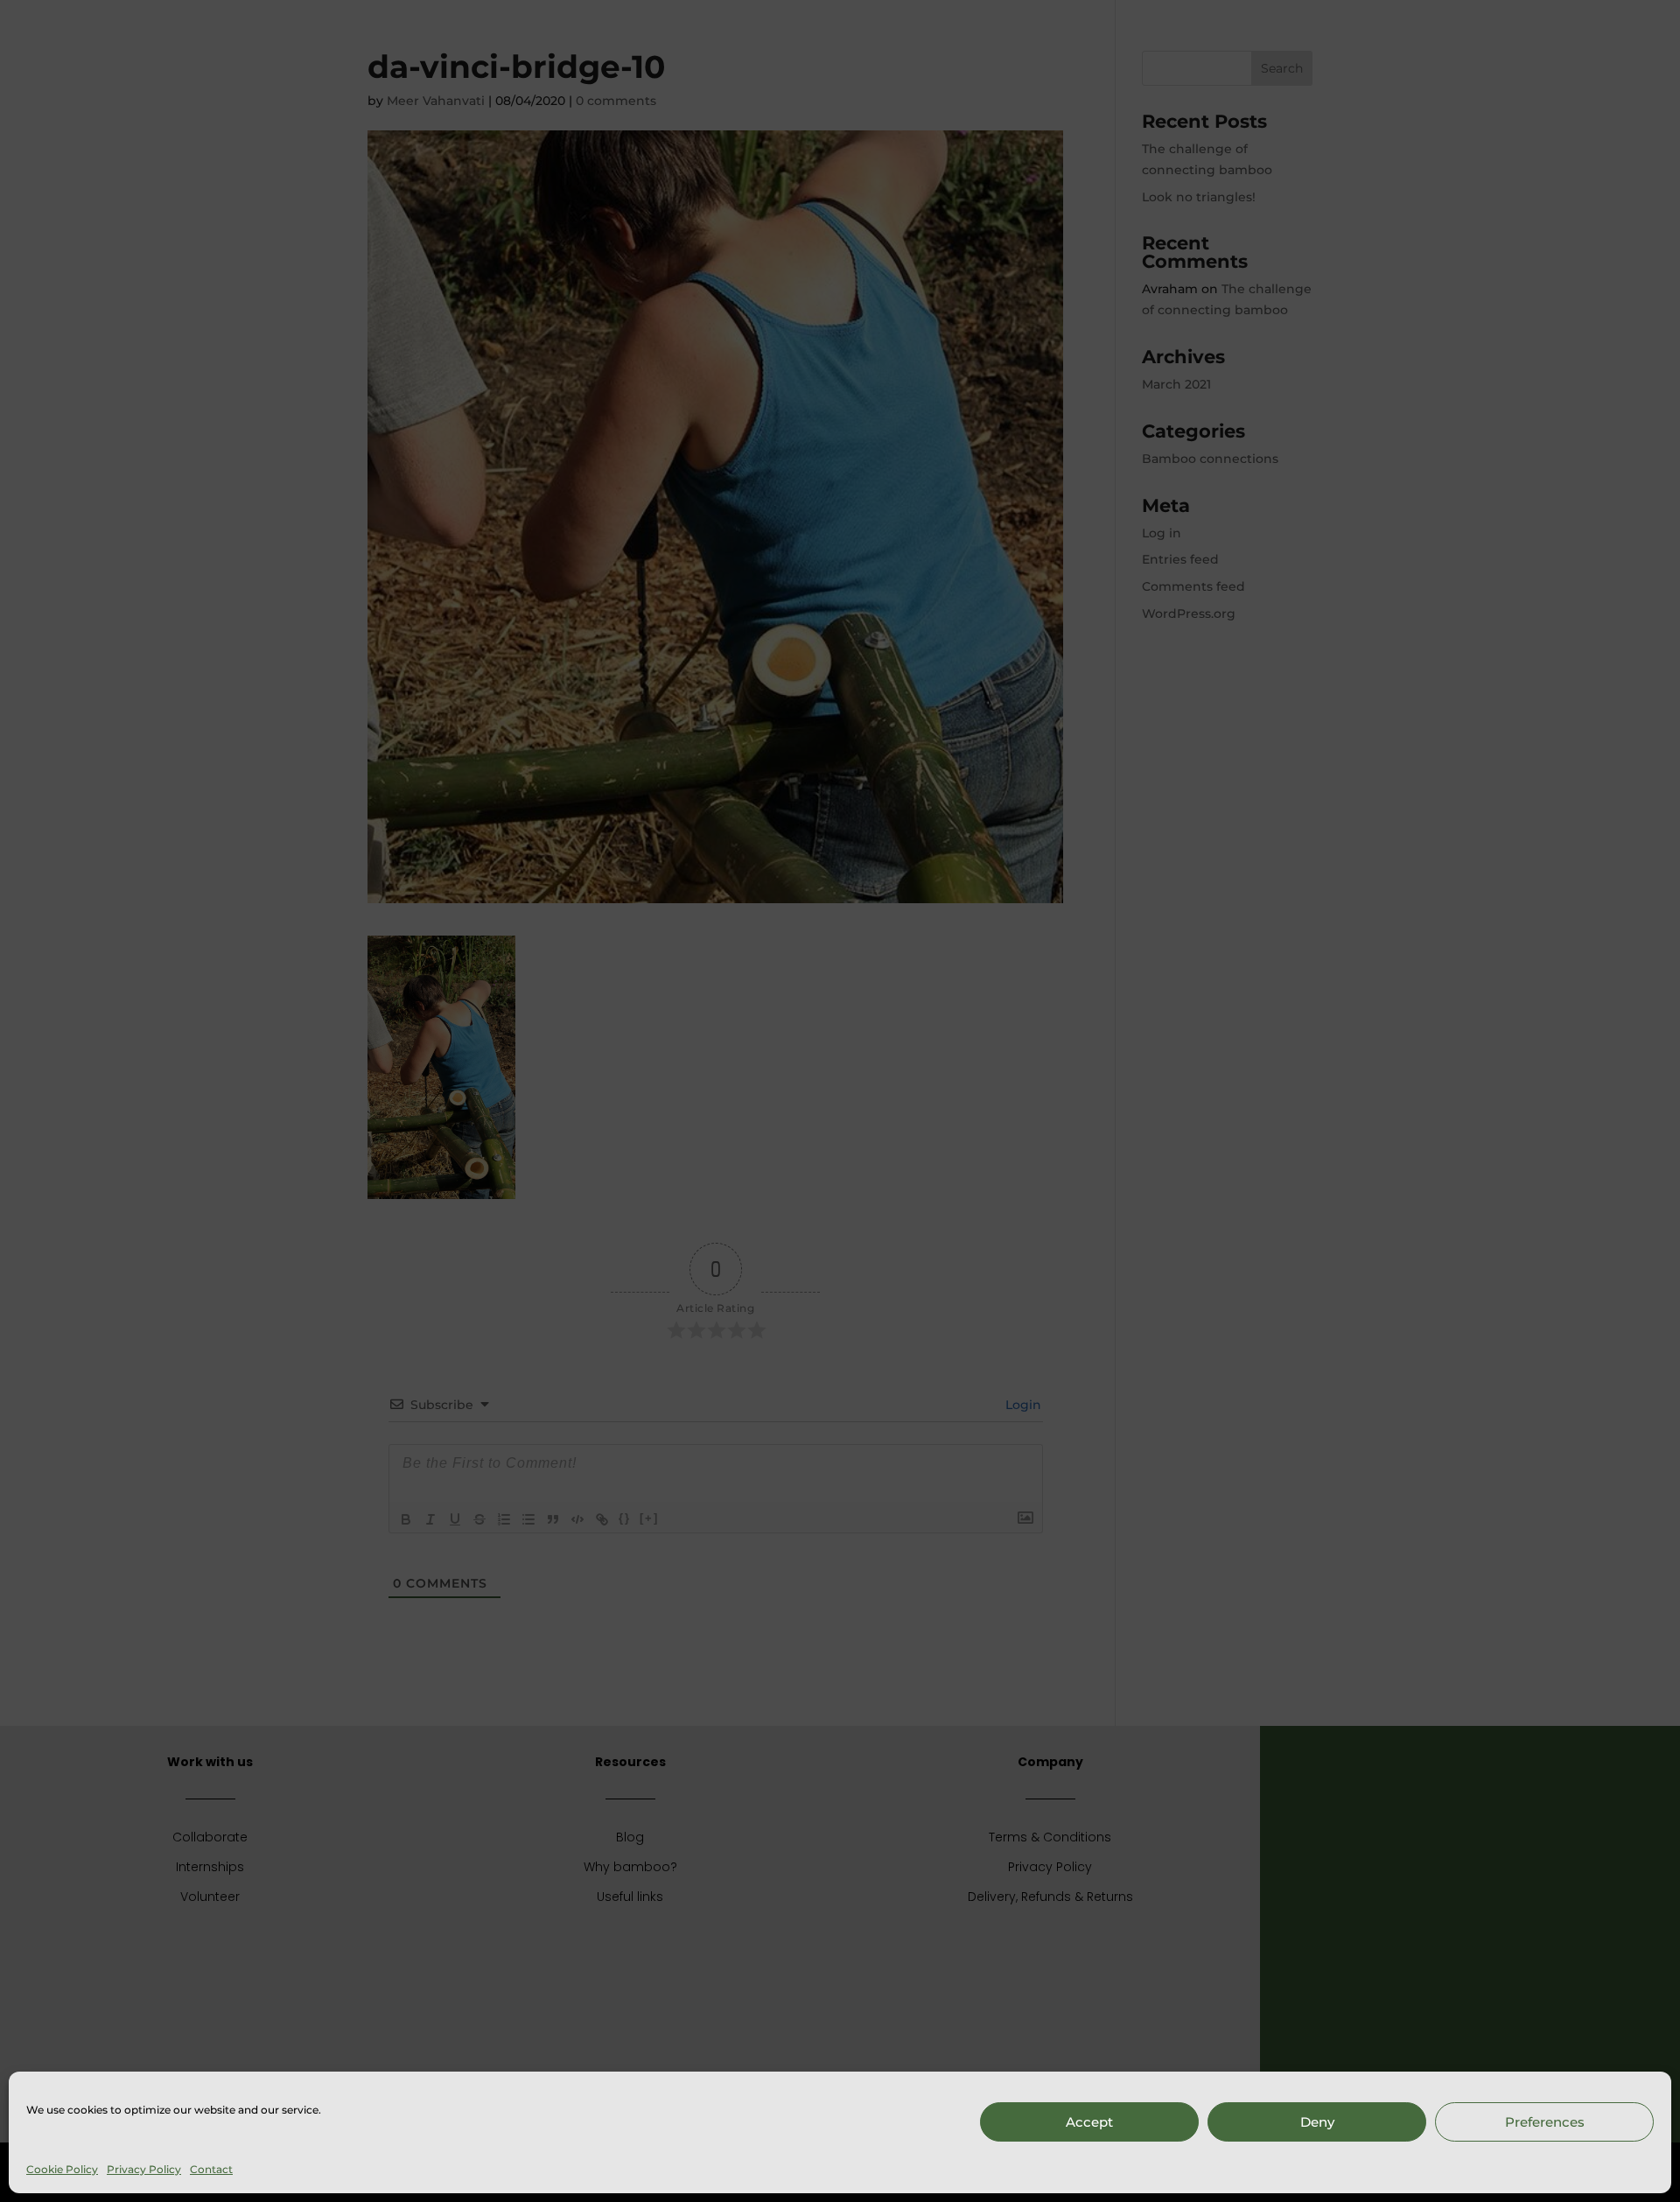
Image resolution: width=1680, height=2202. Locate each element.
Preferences (1545, 2122)
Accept (1089, 2122)
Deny (1317, 2122)
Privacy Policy (144, 2169)
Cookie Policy (62, 2169)
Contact (211, 2169)
